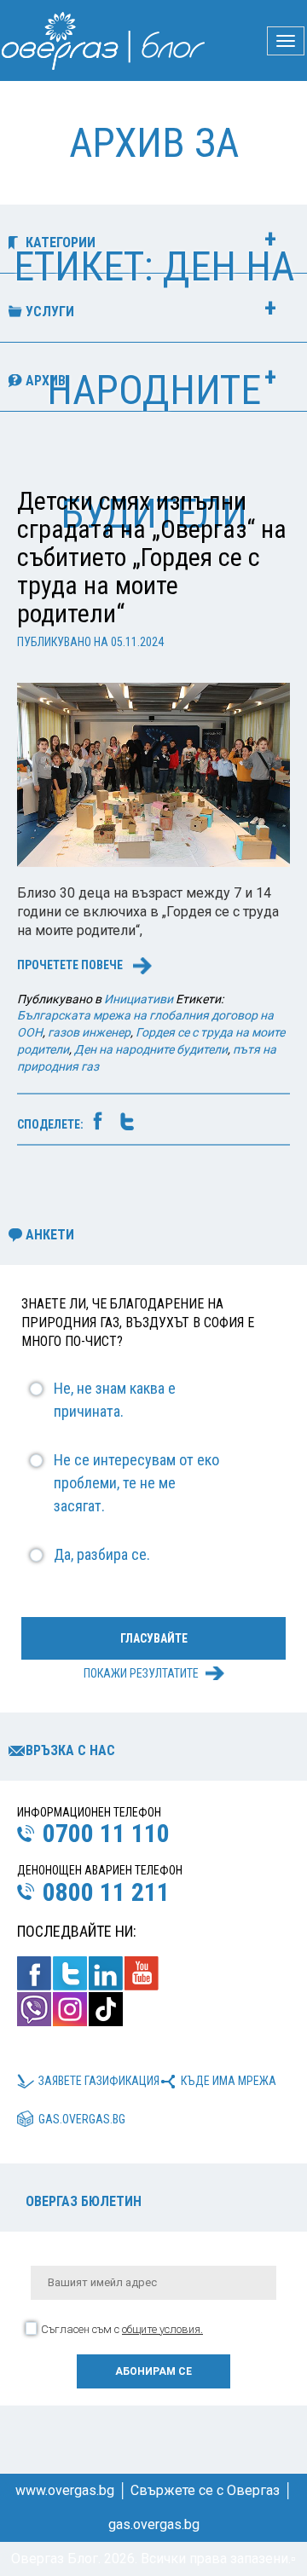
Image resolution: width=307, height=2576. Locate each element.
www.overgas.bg (65, 2490)
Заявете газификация (99, 2081)
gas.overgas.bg (82, 2119)
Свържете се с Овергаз (205, 2490)
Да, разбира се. (102, 1554)
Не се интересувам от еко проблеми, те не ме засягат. (136, 1483)
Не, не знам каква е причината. (115, 1400)
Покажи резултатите (141, 1673)
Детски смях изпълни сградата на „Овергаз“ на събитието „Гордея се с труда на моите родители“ (152, 557)
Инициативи (139, 999)
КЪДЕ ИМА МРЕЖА (229, 2081)
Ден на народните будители (151, 1049)
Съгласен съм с (122, 2329)
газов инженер (89, 1032)
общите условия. (162, 2329)
